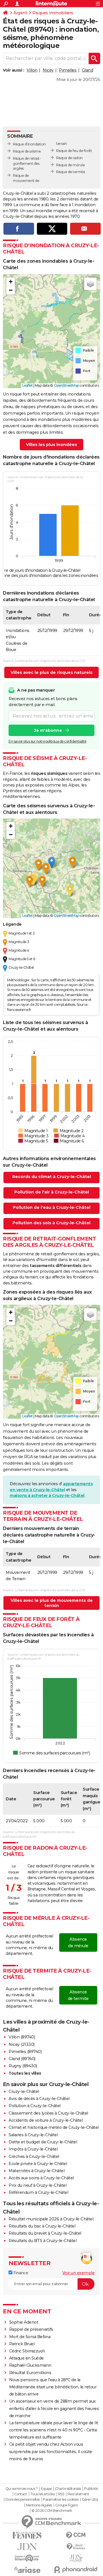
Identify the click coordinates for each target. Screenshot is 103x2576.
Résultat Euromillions (30, 2373)
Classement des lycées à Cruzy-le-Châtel (48, 2113)
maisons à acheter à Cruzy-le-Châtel (47, 1495)
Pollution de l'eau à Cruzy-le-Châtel (52, 1207)
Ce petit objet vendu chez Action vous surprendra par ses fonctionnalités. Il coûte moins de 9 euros (51, 2451)
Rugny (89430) (23, 2066)
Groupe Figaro (67, 2505)
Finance (20, 2273)
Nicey (48, 70)
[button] (11, 282)
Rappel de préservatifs (31, 2329)
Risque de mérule (70, 165)
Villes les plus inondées (51, 445)
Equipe (46, 2489)
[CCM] (76, 2535)
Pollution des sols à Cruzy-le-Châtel (51, 1223)
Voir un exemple (79, 2273)
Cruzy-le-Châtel (24, 2091)
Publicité (91, 2489)
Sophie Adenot (24, 2322)
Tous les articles (43, 2494)
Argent (20, 13)
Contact (21, 2494)
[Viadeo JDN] (76, 2558)
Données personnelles (23, 2500)
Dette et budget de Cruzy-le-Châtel (43, 2142)
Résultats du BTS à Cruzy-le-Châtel (42, 2241)
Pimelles (68, 70)
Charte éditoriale (68, 2489)
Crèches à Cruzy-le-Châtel (34, 2157)
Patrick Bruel (22, 2344)
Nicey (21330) (22, 2044)
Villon (32, 70)
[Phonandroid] (76, 2570)
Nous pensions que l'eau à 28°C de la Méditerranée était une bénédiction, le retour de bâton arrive (53, 2387)
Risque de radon (69, 158)
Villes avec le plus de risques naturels (51, 672)
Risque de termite (71, 172)
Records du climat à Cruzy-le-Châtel (52, 1177)
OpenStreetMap (66, 385)
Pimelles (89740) (25, 2052)
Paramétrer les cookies (61, 2500)
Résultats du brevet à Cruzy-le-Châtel (45, 2233)
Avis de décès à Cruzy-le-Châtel (39, 2099)
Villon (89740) (22, 2037)
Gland (88, 70)
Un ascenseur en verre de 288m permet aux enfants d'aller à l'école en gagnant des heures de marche (54, 2408)
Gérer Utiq (90, 2500)
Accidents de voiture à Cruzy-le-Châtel (46, 2120)
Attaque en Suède (26, 2358)
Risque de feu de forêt (74, 151)
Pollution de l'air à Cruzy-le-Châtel (52, 1192)
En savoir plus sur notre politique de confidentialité (47, 741)
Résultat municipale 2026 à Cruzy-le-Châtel (51, 2219)
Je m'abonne (48, 730)
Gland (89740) (22, 2059)
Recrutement (78, 2494)
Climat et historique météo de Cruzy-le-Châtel (54, 2127)
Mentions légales (39, 2505)
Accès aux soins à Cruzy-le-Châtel (41, 2178)
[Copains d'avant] (27, 2558)
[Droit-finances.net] (76, 2547)
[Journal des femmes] (27, 2535)
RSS (61, 2494)
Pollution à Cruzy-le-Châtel (35, 2106)
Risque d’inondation (29, 144)
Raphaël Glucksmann (30, 2365)
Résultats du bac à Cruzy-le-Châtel (42, 2226)
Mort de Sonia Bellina (30, 2337)
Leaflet (28, 385)
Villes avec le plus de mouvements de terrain (52, 1603)
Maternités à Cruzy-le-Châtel (36, 2171)
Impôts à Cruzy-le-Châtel (33, 2149)
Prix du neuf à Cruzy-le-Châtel (37, 2185)
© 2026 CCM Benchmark (52, 2511)
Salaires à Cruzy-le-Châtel (33, 2135)
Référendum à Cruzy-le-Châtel (38, 2192)
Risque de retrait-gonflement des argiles (27, 164)
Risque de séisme (27, 151)
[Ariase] (27, 2570)
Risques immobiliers (53, 13)
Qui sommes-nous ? (22, 2489)
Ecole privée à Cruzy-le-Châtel (38, 2164)
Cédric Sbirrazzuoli (27, 2351)
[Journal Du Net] (27, 2547)
